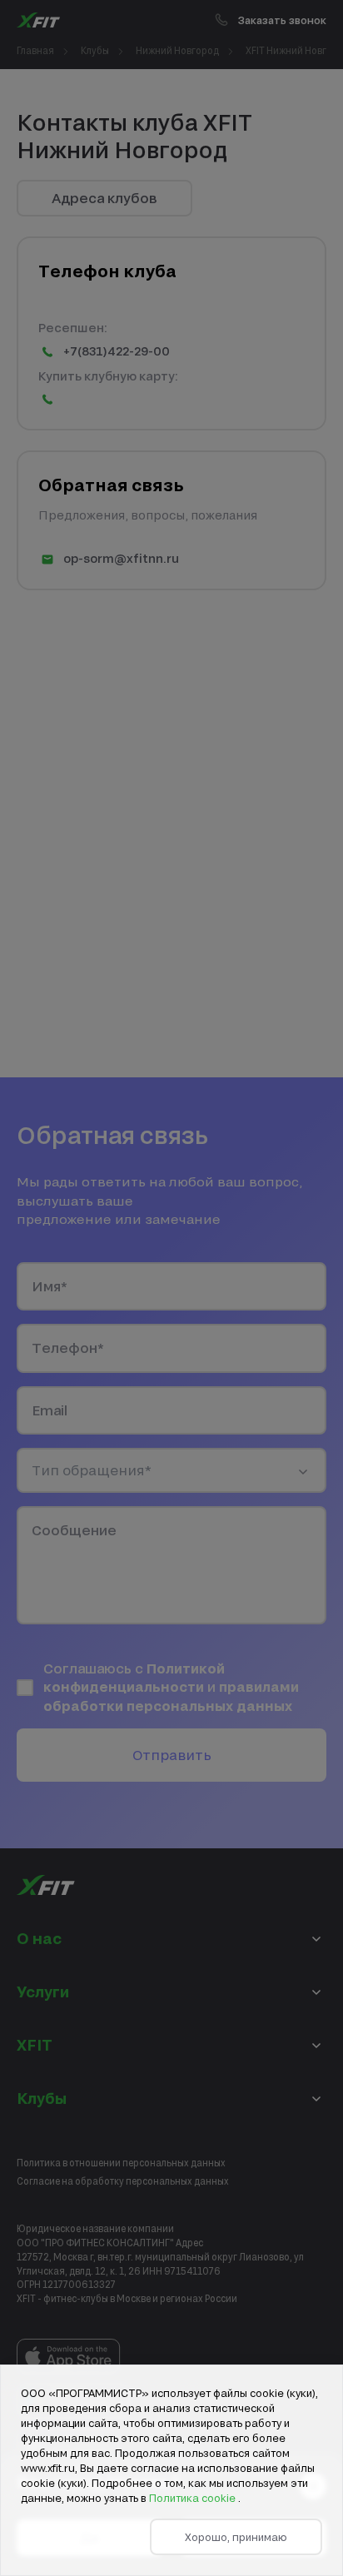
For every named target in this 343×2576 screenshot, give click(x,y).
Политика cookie (194, 2498)
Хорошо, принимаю (236, 2537)
